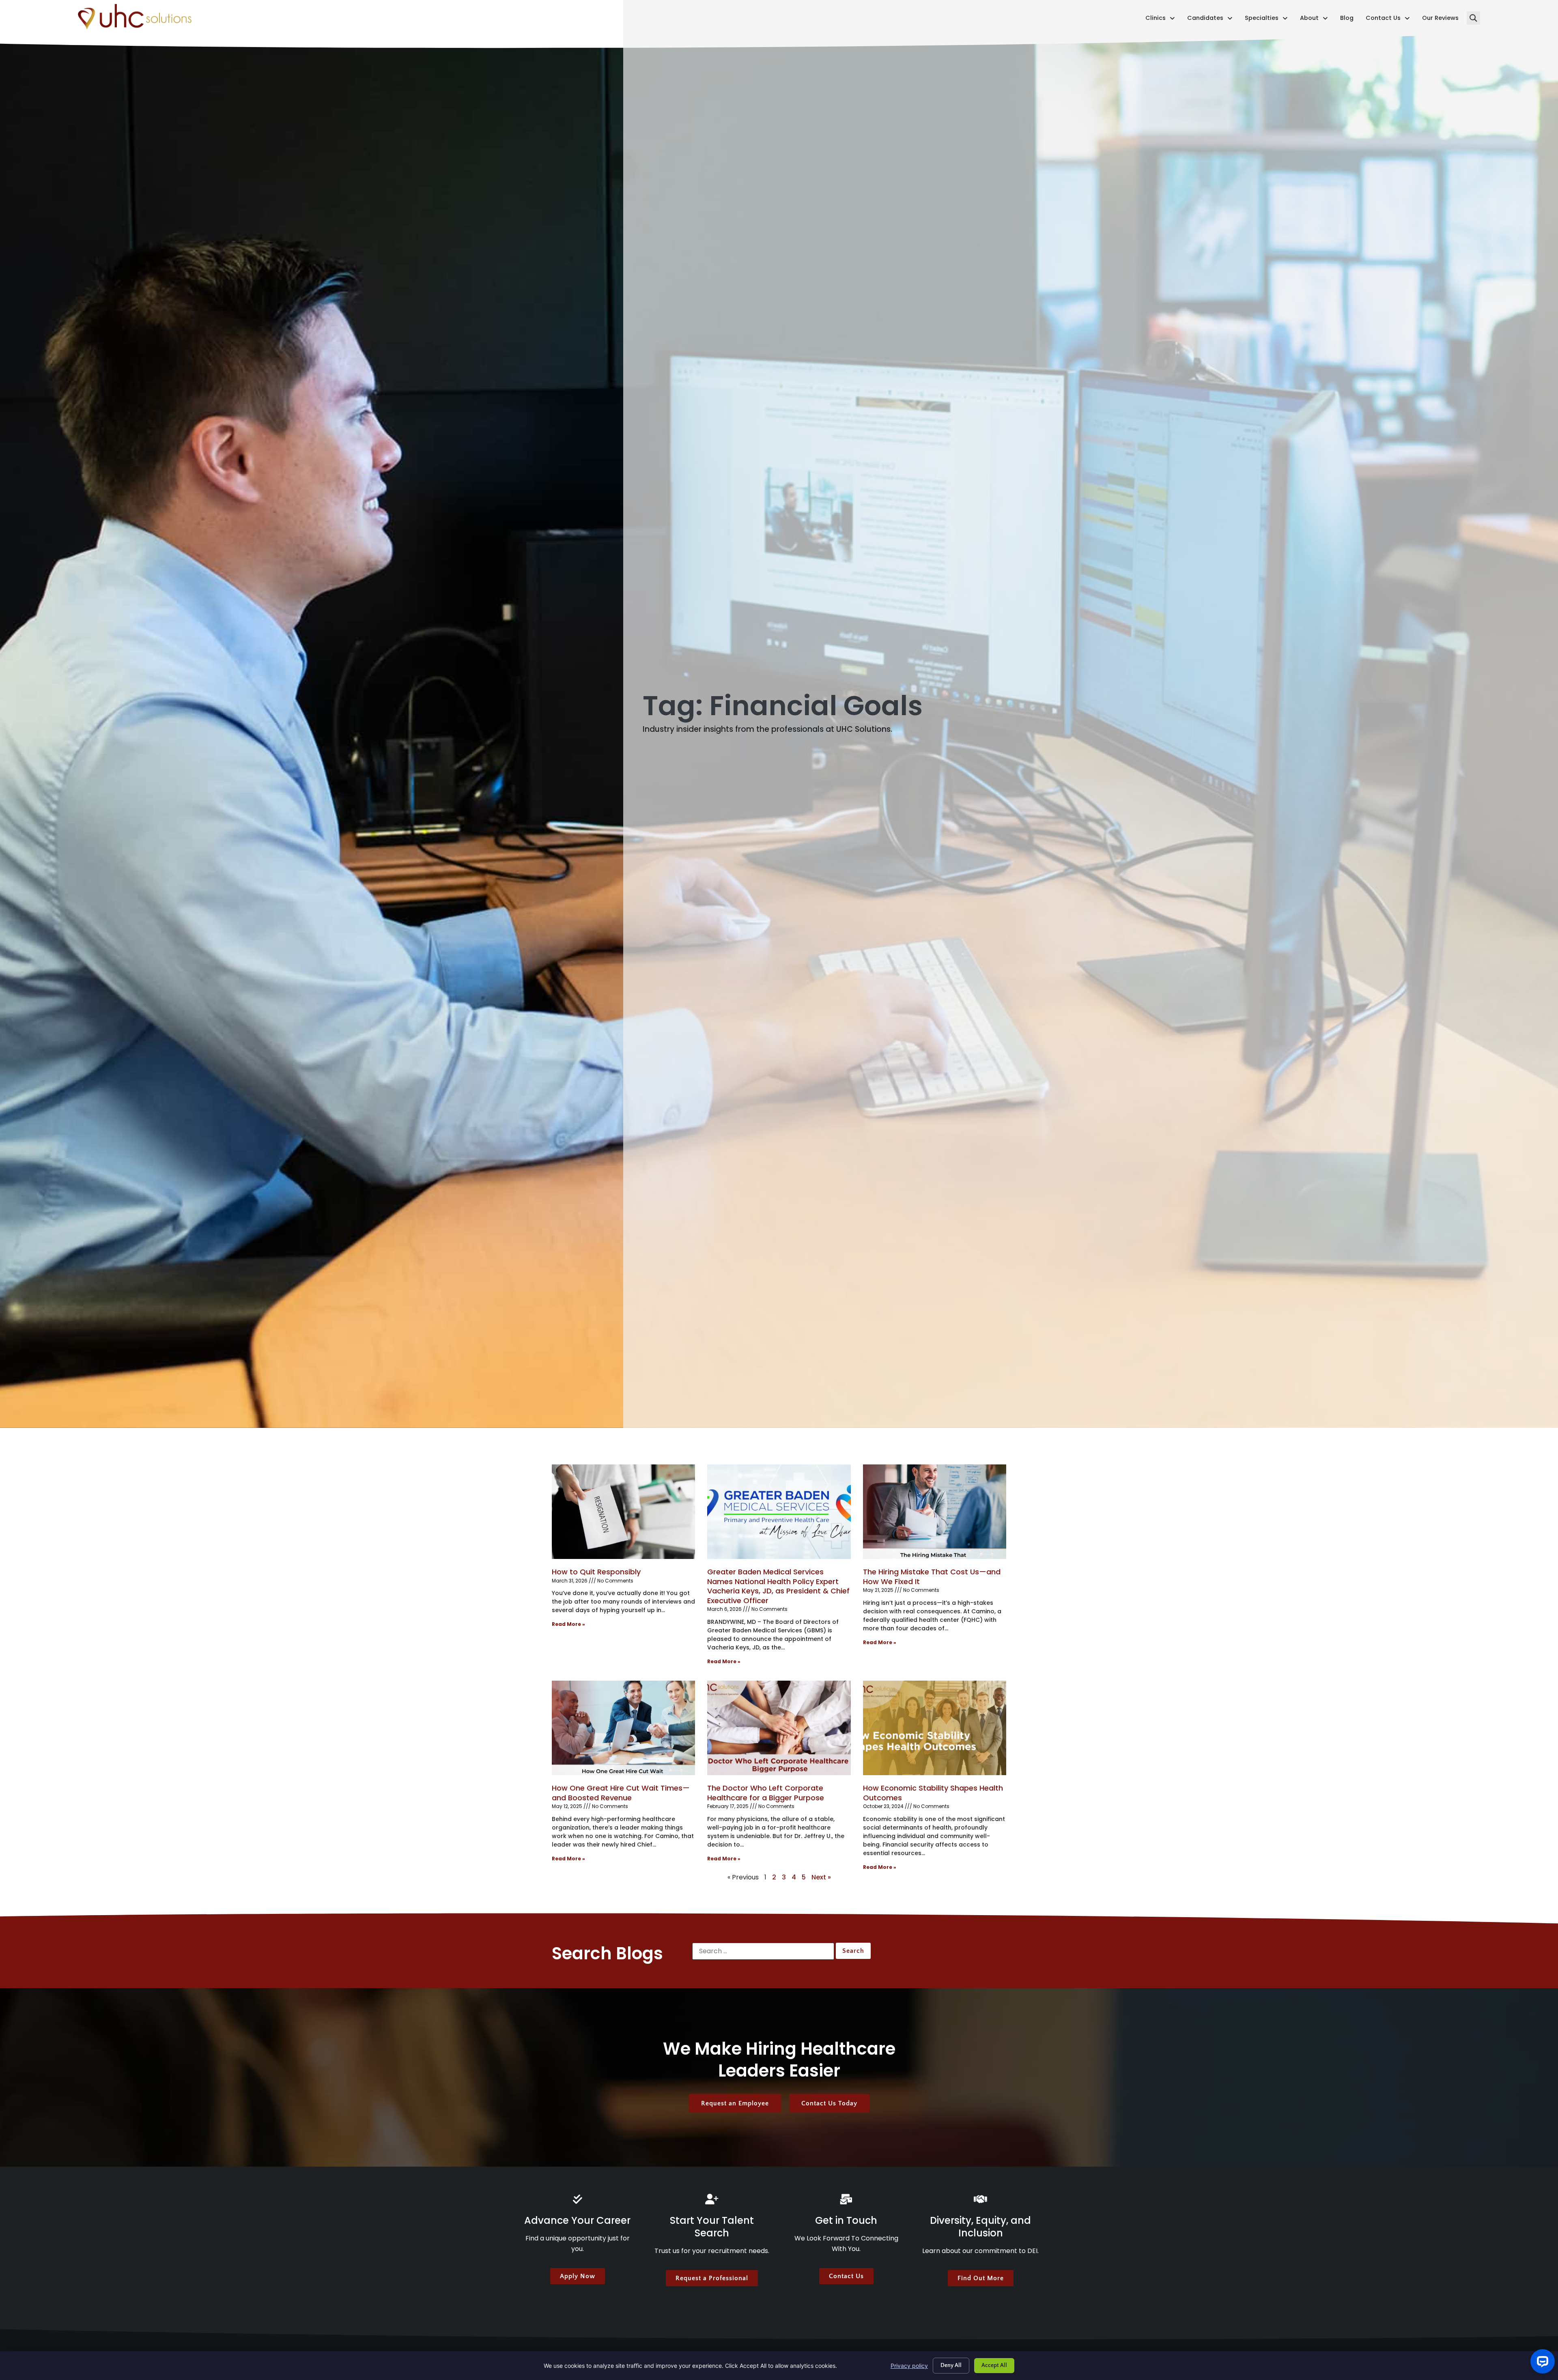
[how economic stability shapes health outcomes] (935, 1728)
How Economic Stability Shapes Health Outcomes (933, 1793)
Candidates (1210, 20)
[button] (1473, 18)
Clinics (1160, 20)
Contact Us (1388, 20)
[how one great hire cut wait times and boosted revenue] (623, 1728)
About (1314, 20)
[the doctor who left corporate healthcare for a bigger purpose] (779, 1728)
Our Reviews (1440, 20)
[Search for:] (763, 1951)
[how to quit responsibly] (623, 1512)
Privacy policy (909, 2366)
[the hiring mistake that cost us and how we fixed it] (935, 1512)
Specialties (1266, 20)
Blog (1347, 20)
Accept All (994, 2365)
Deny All (951, 2365)
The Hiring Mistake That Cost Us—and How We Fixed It (932, 1576)
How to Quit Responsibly (596, 1572)
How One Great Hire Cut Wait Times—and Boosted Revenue (621, 1793)
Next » (821, 1877)
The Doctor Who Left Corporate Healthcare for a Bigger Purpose (766, 1793)
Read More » (568, 1624)
